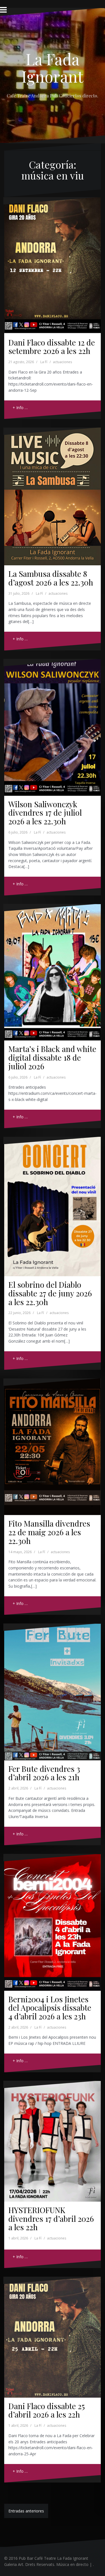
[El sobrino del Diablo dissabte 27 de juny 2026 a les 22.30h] (53, 1201)
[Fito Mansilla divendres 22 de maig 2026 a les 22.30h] (53, 1442)
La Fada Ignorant (53, 67)
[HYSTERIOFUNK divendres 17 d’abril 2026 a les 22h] (53, 2137)
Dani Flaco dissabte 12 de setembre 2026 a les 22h (52, 347)
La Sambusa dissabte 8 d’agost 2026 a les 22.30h (51, 578)
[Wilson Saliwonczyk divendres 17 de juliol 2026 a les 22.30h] (53, 722)
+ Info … (20, 408)
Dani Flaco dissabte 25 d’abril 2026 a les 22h (47, 2410)
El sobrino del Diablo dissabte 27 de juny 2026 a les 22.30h (50, 1293)
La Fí (44, 362)
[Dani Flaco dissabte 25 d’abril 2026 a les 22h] (53, 2333)
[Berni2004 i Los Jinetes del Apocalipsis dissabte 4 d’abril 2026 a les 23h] (53, 1917)
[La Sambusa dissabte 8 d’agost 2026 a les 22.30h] (53, 491)
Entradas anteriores (26, 2511)
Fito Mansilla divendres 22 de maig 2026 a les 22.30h (49, 1532)
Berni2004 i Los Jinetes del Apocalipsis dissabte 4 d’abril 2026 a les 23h (50, 2008)
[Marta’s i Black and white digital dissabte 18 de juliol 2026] (53, 967)
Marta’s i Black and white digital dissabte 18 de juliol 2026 (52, 1057)
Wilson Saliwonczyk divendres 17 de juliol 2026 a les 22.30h (45, 813)
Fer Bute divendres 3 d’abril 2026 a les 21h (44, 1773)
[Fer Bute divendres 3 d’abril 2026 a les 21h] (53, 1687)
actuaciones (62, 362)
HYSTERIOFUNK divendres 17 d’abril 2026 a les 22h (51, 2219)
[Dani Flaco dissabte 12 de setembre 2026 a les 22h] (53, 260)
